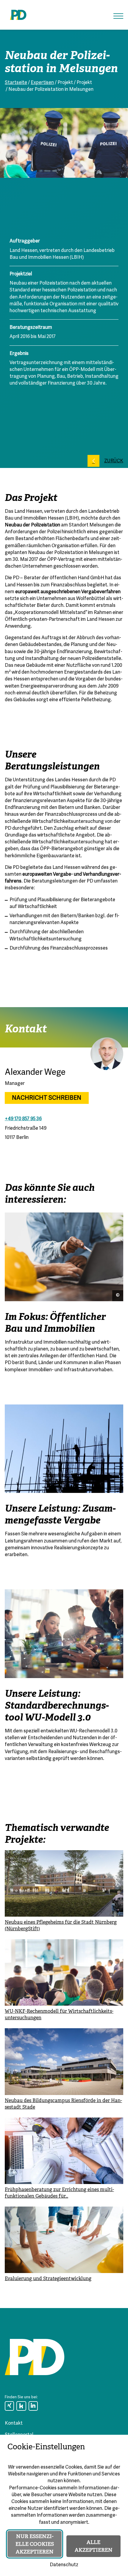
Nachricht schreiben (47, 1098)
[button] (118, 16)
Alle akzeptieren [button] (94, 2546)
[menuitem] (9, 2406)
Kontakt (14, 2423)
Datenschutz (64, 2565)
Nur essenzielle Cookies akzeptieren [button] (35, 2544)
